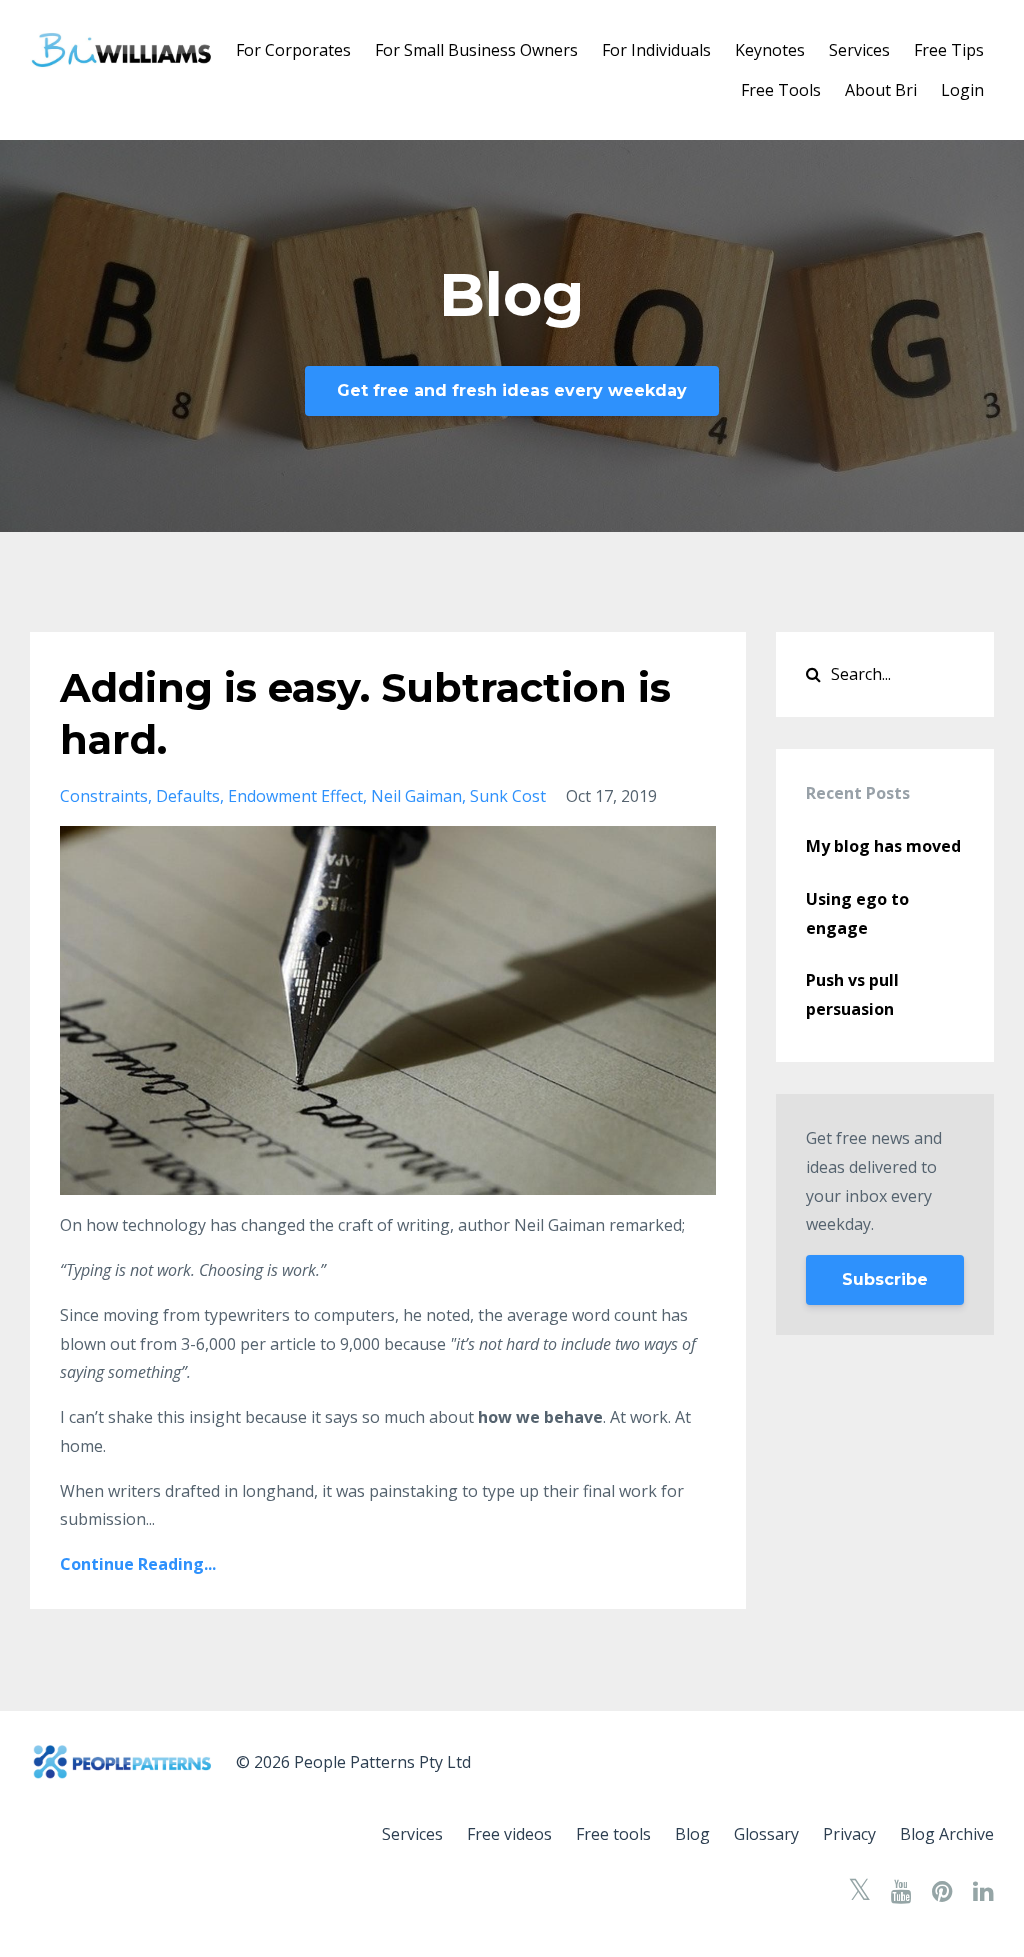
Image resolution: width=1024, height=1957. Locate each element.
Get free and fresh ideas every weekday (512, 390)
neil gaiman (416, 796)
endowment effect (295, 796)
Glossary (766, 1834)
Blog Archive (947, 1834)
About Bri (881, 90)
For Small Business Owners (476, 50)
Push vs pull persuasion (852, 994)
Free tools (613, 1834)
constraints (104, 796)
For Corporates (293, 50)
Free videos (509, 1834)
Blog (692, 1834)
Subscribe (885, 1279)
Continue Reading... (138, 1564)
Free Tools (781, 90)
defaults (188, 796)
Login (962, 90)
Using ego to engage (857, 913)
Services (859, 50)
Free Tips (949, 50)
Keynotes (770, 50)
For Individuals (656, 50)
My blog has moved (883, 846)
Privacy (849, 1834)
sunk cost (508, 796)
